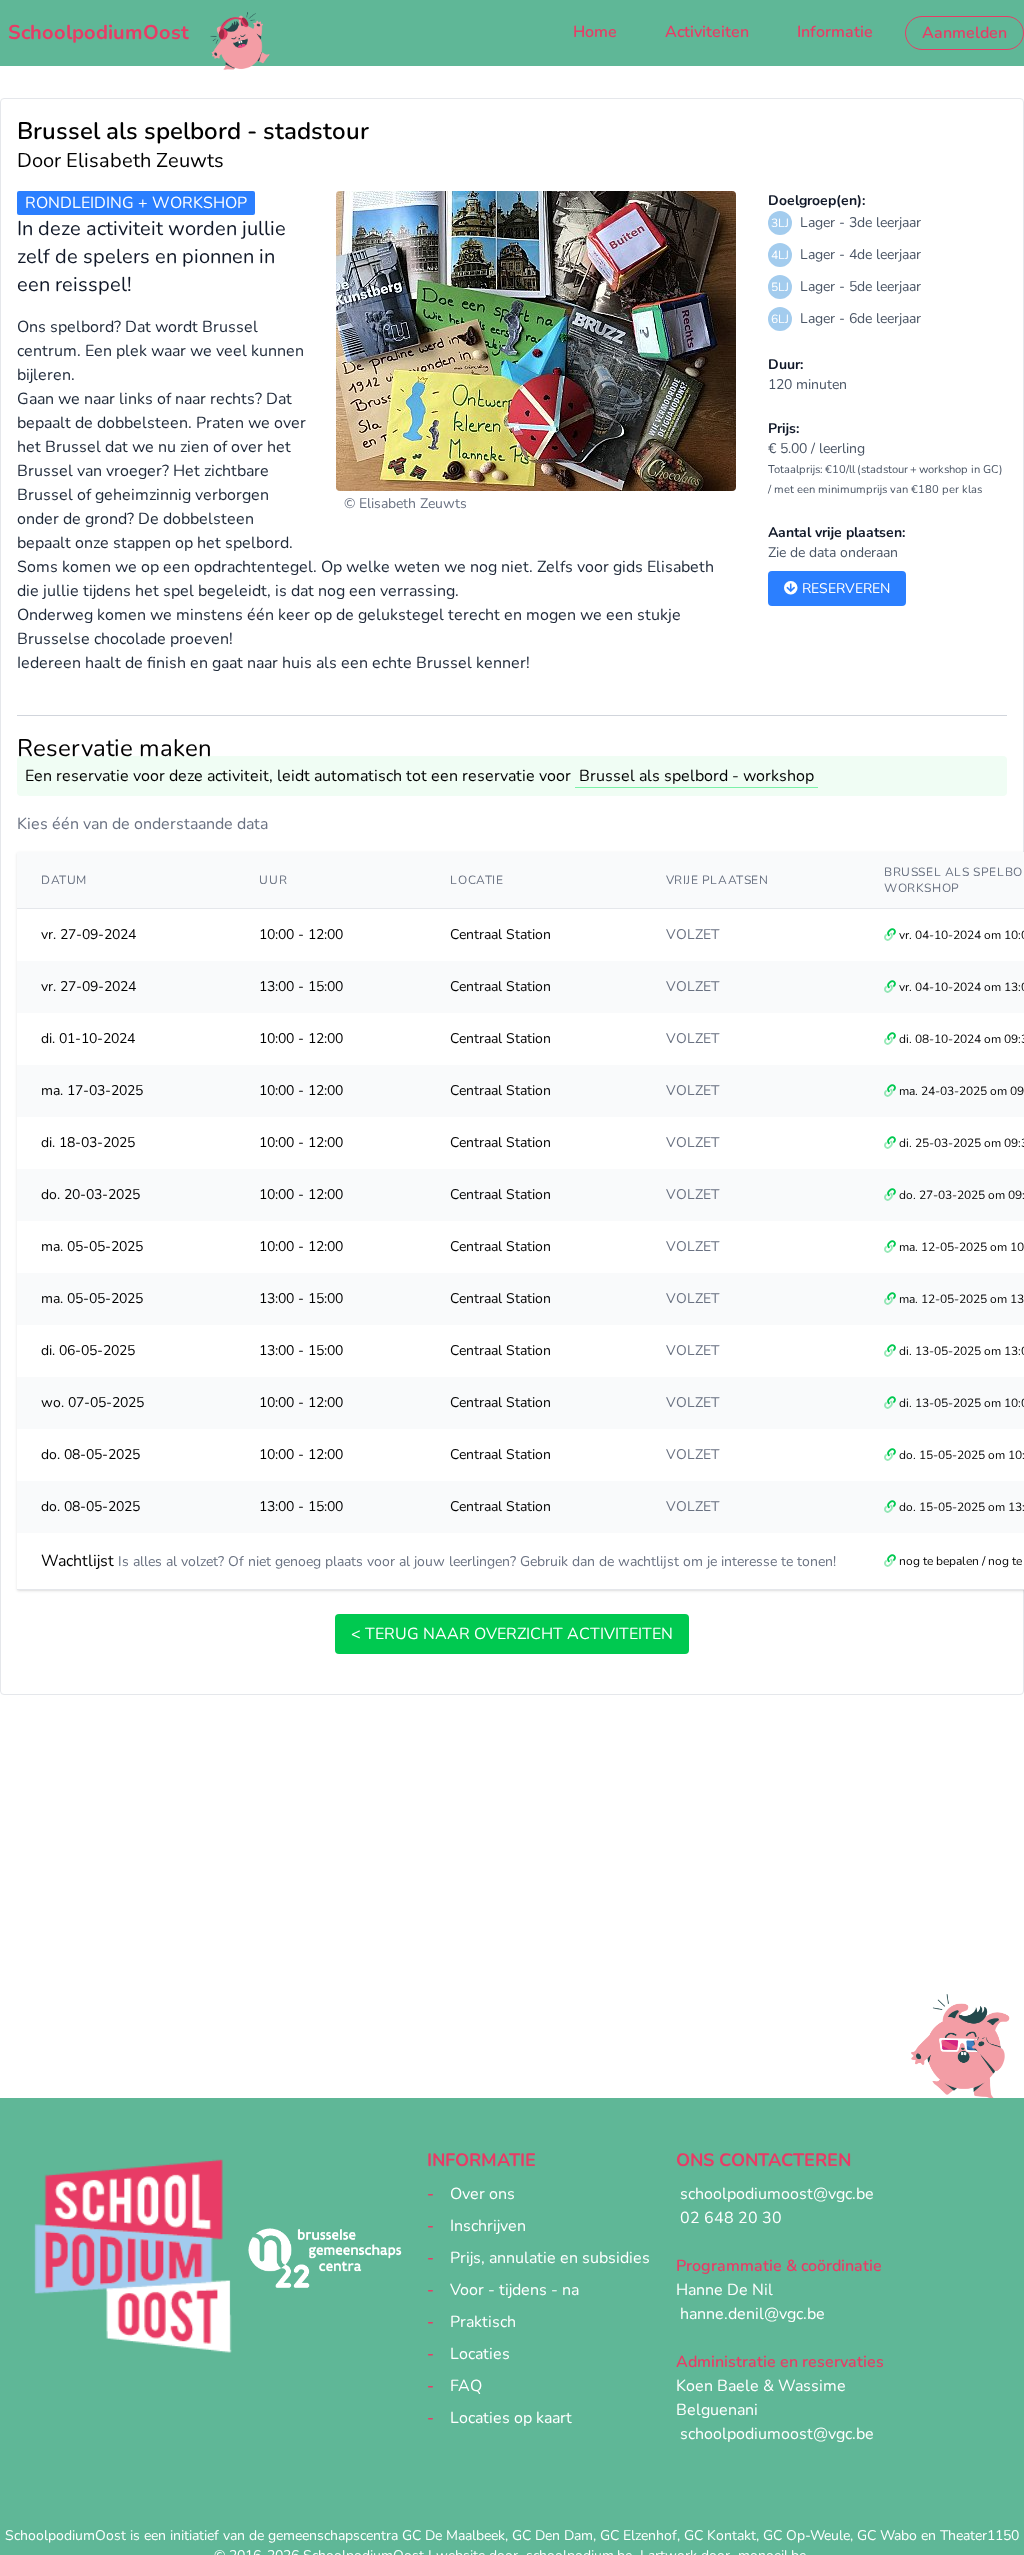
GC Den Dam (552, 2535)
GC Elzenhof (638, 2535)
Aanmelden (964, 33)
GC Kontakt (720, 2535)
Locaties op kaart (511, 2418)
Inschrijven (488, 2226)
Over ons (482, 2194)
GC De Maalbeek (453, 2535)
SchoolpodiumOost (98, 32)
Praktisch (483, 2322)
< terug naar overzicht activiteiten (512, 1634)
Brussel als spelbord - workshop (696, 776)
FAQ (466, 2386)
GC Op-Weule (806, 2535)
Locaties (480, 2354)
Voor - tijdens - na (514, 2290)
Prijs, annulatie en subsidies (550, 2258)
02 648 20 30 (731, 2218)
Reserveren (844, 588)
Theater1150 (979, 2535)
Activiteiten (707, 32)
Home (595, 32)
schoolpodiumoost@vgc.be (777, 2194)
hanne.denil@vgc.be (752, 2314)
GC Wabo (887, 2535)
